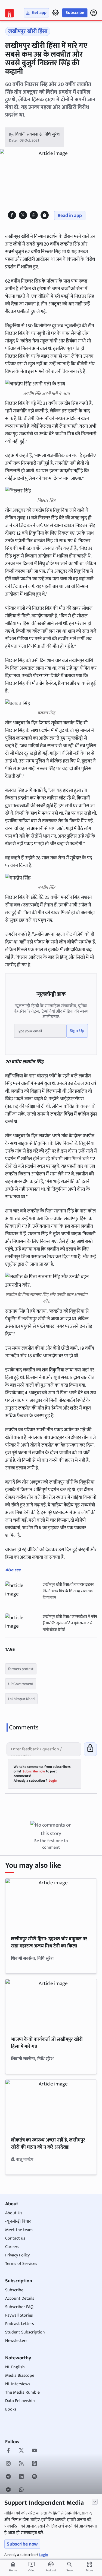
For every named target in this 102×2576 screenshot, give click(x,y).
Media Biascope (20, 2376)
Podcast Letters (20, 2324)
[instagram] (8, 2464)
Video (32, 2567)
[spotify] (34, 2477)
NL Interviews (18, 2384)
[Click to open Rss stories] (21, 2464)
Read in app (70, 216)
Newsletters (16, 2341)
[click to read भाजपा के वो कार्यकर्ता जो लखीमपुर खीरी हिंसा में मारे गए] (51, 2005)
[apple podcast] (34, 2464)
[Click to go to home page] (10, 13)
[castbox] (8, 2490)
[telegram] (8, 2477)
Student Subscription (25, 2332)
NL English (15, 2367)
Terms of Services (21, 2264)
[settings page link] (55, 13)
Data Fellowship (20, 2401)
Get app (39, 13)
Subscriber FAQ (19, 2307)
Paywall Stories (19, 2315)
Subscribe (75, 13)
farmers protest (21, 1669)
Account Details (20, 2298)
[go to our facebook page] (8, 2451)
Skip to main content (30, 38)
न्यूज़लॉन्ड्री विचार (18, 2221)
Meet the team (19, 2230)
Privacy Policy (17, 2255)
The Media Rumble (22, 2392)
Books (11, 2409)
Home (13, 2567)
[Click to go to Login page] (94, 13)
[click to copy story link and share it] (44, 215)
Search (71, 2570)
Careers (12, 2247)
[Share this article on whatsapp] (34, 215)
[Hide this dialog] (95, 2502)
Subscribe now (22, 2544)
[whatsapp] (21, 2490)
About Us (14, 2213)
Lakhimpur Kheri (21, 1699)
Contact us (15, 2238)
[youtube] (34, 2451)
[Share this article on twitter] (23, 215)
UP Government (21, 1684)
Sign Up (77, 1031)
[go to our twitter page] (21, 2451)
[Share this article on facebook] (12, 215)
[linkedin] (21, 2477)
